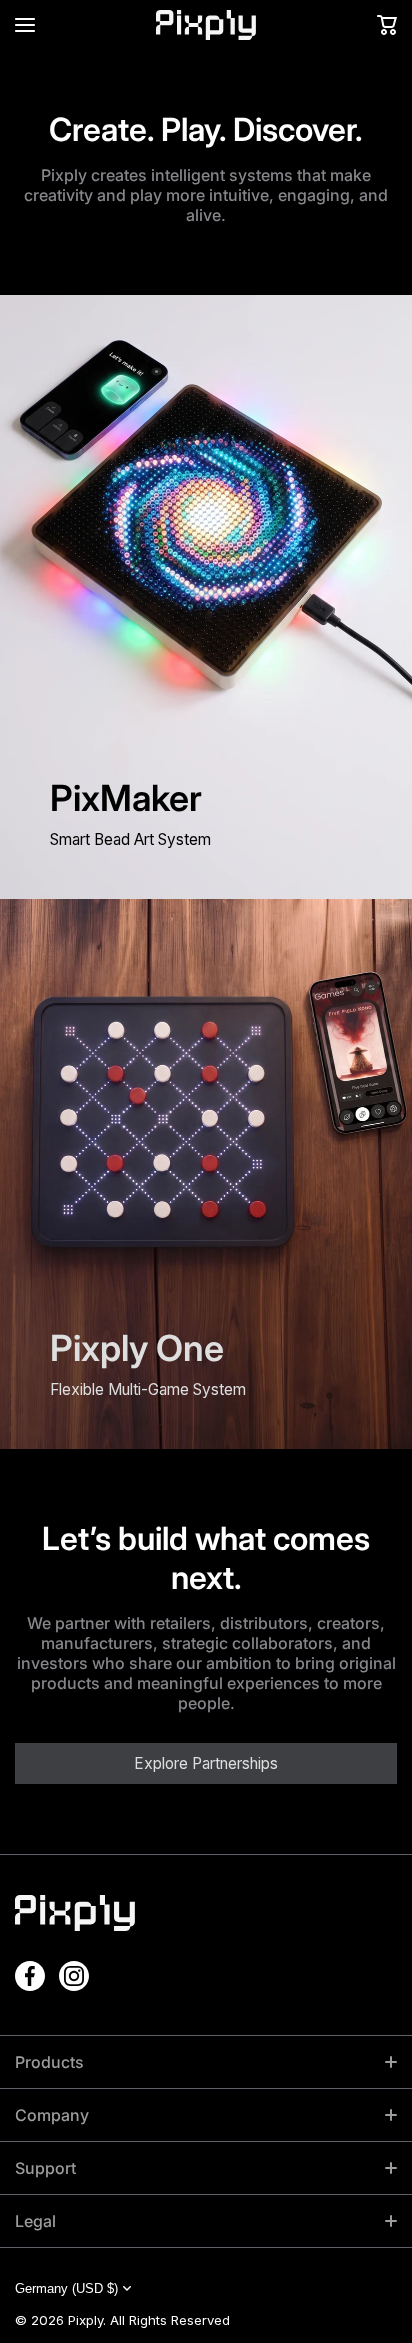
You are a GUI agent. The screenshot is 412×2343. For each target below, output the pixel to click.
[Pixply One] (206, 1174)
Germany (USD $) (66, 2288)
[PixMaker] (206, 597)
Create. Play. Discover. (206, 129)
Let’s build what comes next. (206, 1558)
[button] (387, 25)
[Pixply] (206, 25)
